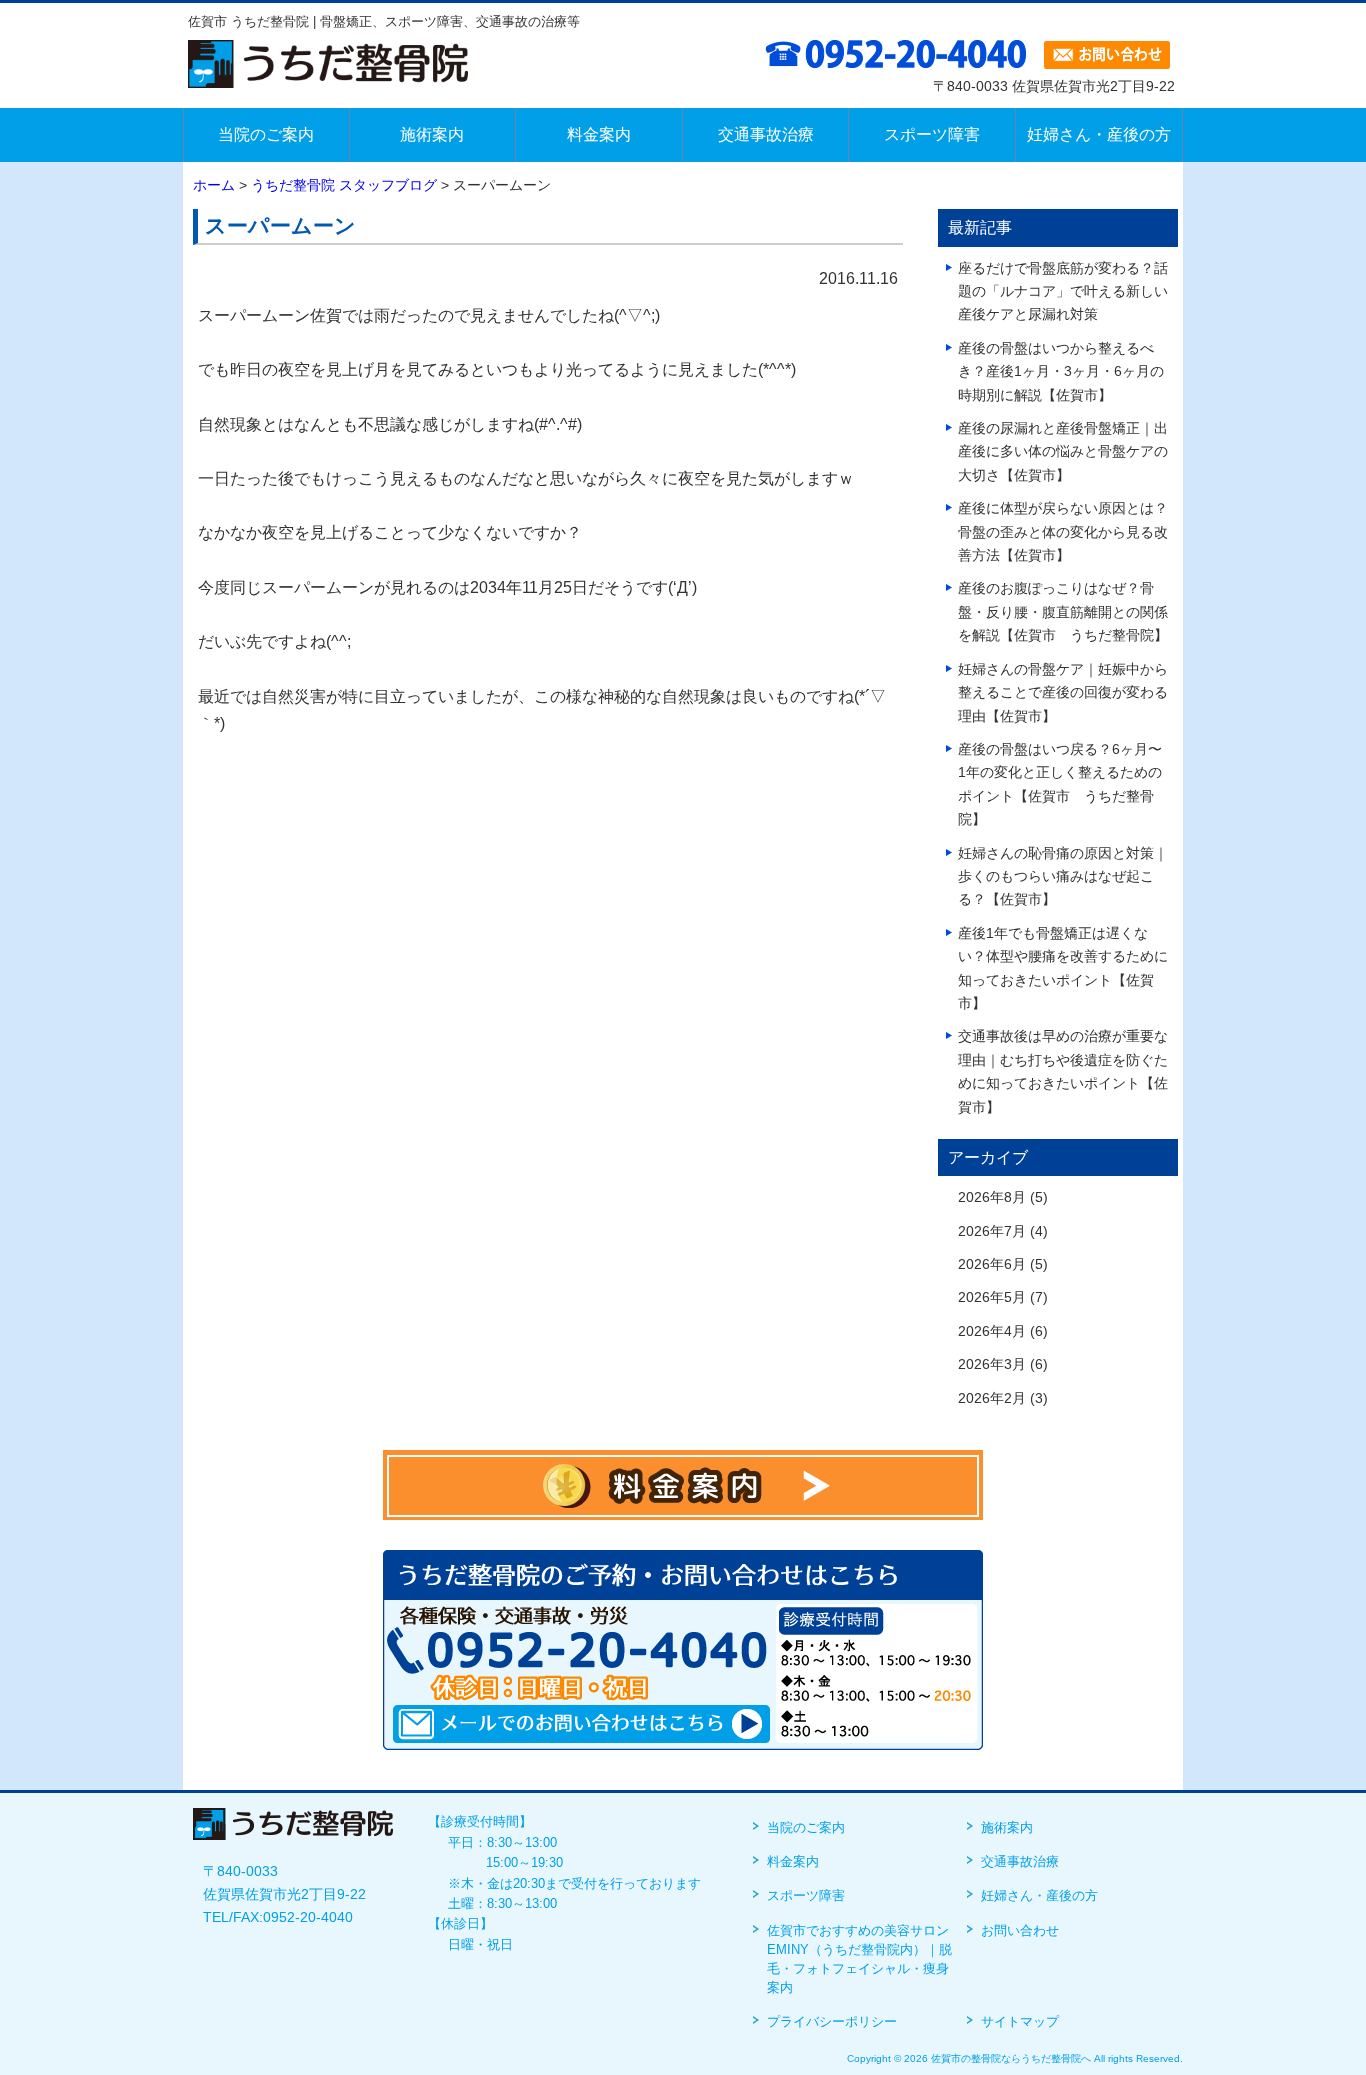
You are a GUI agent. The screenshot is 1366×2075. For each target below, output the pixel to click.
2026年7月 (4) (1003, 1231)
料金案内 (793, 1861)
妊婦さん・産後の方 (1039, 1895)
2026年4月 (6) (1003, 1331)
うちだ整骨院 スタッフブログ (344, 185)
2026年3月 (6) (1003, 1364)
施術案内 (1007, 1827)
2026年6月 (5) (1003, 1264)
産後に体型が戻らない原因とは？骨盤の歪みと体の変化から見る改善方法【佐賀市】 (1063, 532)
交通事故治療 (1020, 1861)
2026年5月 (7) (1003, 1297)
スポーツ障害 (806, 1895)
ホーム (214, 185)
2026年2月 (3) (1003, 1398)
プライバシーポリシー (832, 2021)
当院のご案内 (806, 1827)
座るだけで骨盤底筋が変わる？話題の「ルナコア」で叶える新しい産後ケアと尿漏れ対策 (1063, 292)
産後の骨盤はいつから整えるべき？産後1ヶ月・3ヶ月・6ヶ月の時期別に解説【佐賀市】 (1061, 372)
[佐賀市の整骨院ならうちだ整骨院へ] (328, 74)
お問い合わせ (1020, 1930)
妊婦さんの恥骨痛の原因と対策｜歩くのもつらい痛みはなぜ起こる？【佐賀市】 (1063, 877)
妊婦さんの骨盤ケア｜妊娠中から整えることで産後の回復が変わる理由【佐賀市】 (1063, 693)
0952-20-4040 (308, 1917)
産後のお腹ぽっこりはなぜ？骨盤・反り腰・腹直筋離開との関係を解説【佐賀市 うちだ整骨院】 (1063, 612)
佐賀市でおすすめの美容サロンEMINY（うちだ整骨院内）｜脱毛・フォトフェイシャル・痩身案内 (859, 1959)
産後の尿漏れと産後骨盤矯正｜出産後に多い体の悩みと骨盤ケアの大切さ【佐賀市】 (1063, 452)
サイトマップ (1020, 2021)
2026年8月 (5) (1003, 1197)
